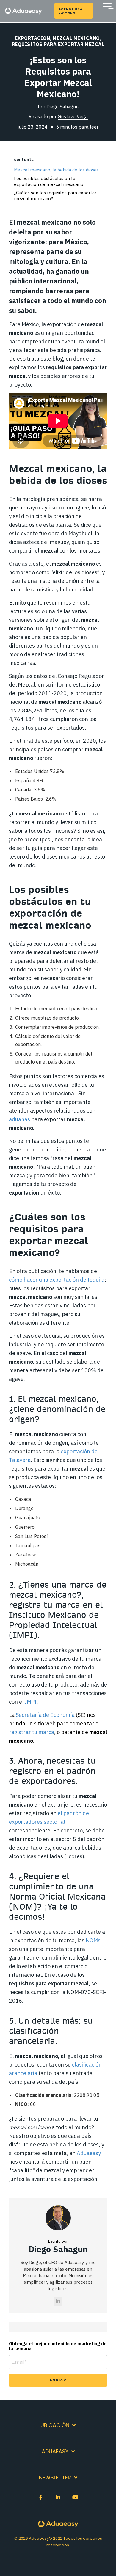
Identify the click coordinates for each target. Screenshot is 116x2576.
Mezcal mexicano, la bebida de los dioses (56, 170)
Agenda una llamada (70, 11)
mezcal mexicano (76, 38)
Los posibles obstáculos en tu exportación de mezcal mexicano (49, 181)
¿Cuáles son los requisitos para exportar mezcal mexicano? (55, 196)
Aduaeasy (55, 2452)
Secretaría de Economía (45, 1715)
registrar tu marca (32, 1732)
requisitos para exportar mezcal (58, 44)
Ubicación (55, 2426)
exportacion (33, 38)
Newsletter (55, 2478)
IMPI (31, 1702)
